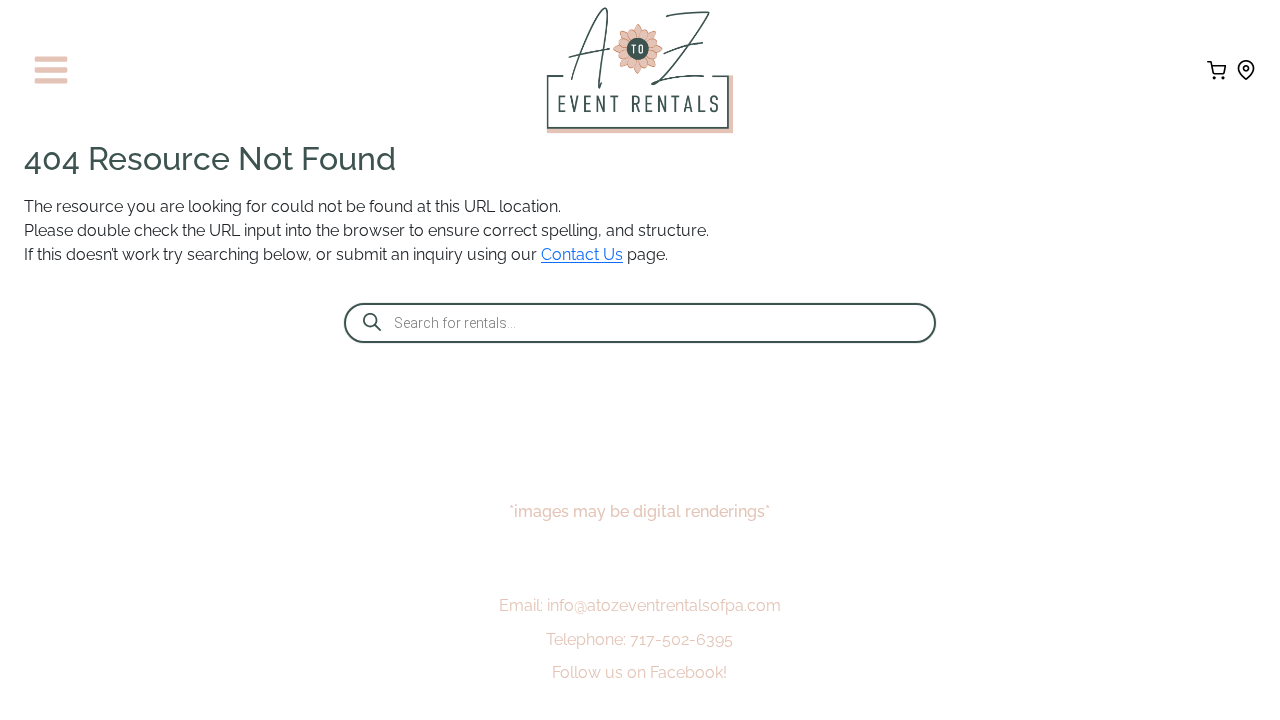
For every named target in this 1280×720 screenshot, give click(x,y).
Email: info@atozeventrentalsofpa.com (640, 605)
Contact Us (582, 254)
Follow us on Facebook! (639, 672)
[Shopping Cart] (1216, 70)
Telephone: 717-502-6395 (639, 639)
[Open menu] (51, 70)
